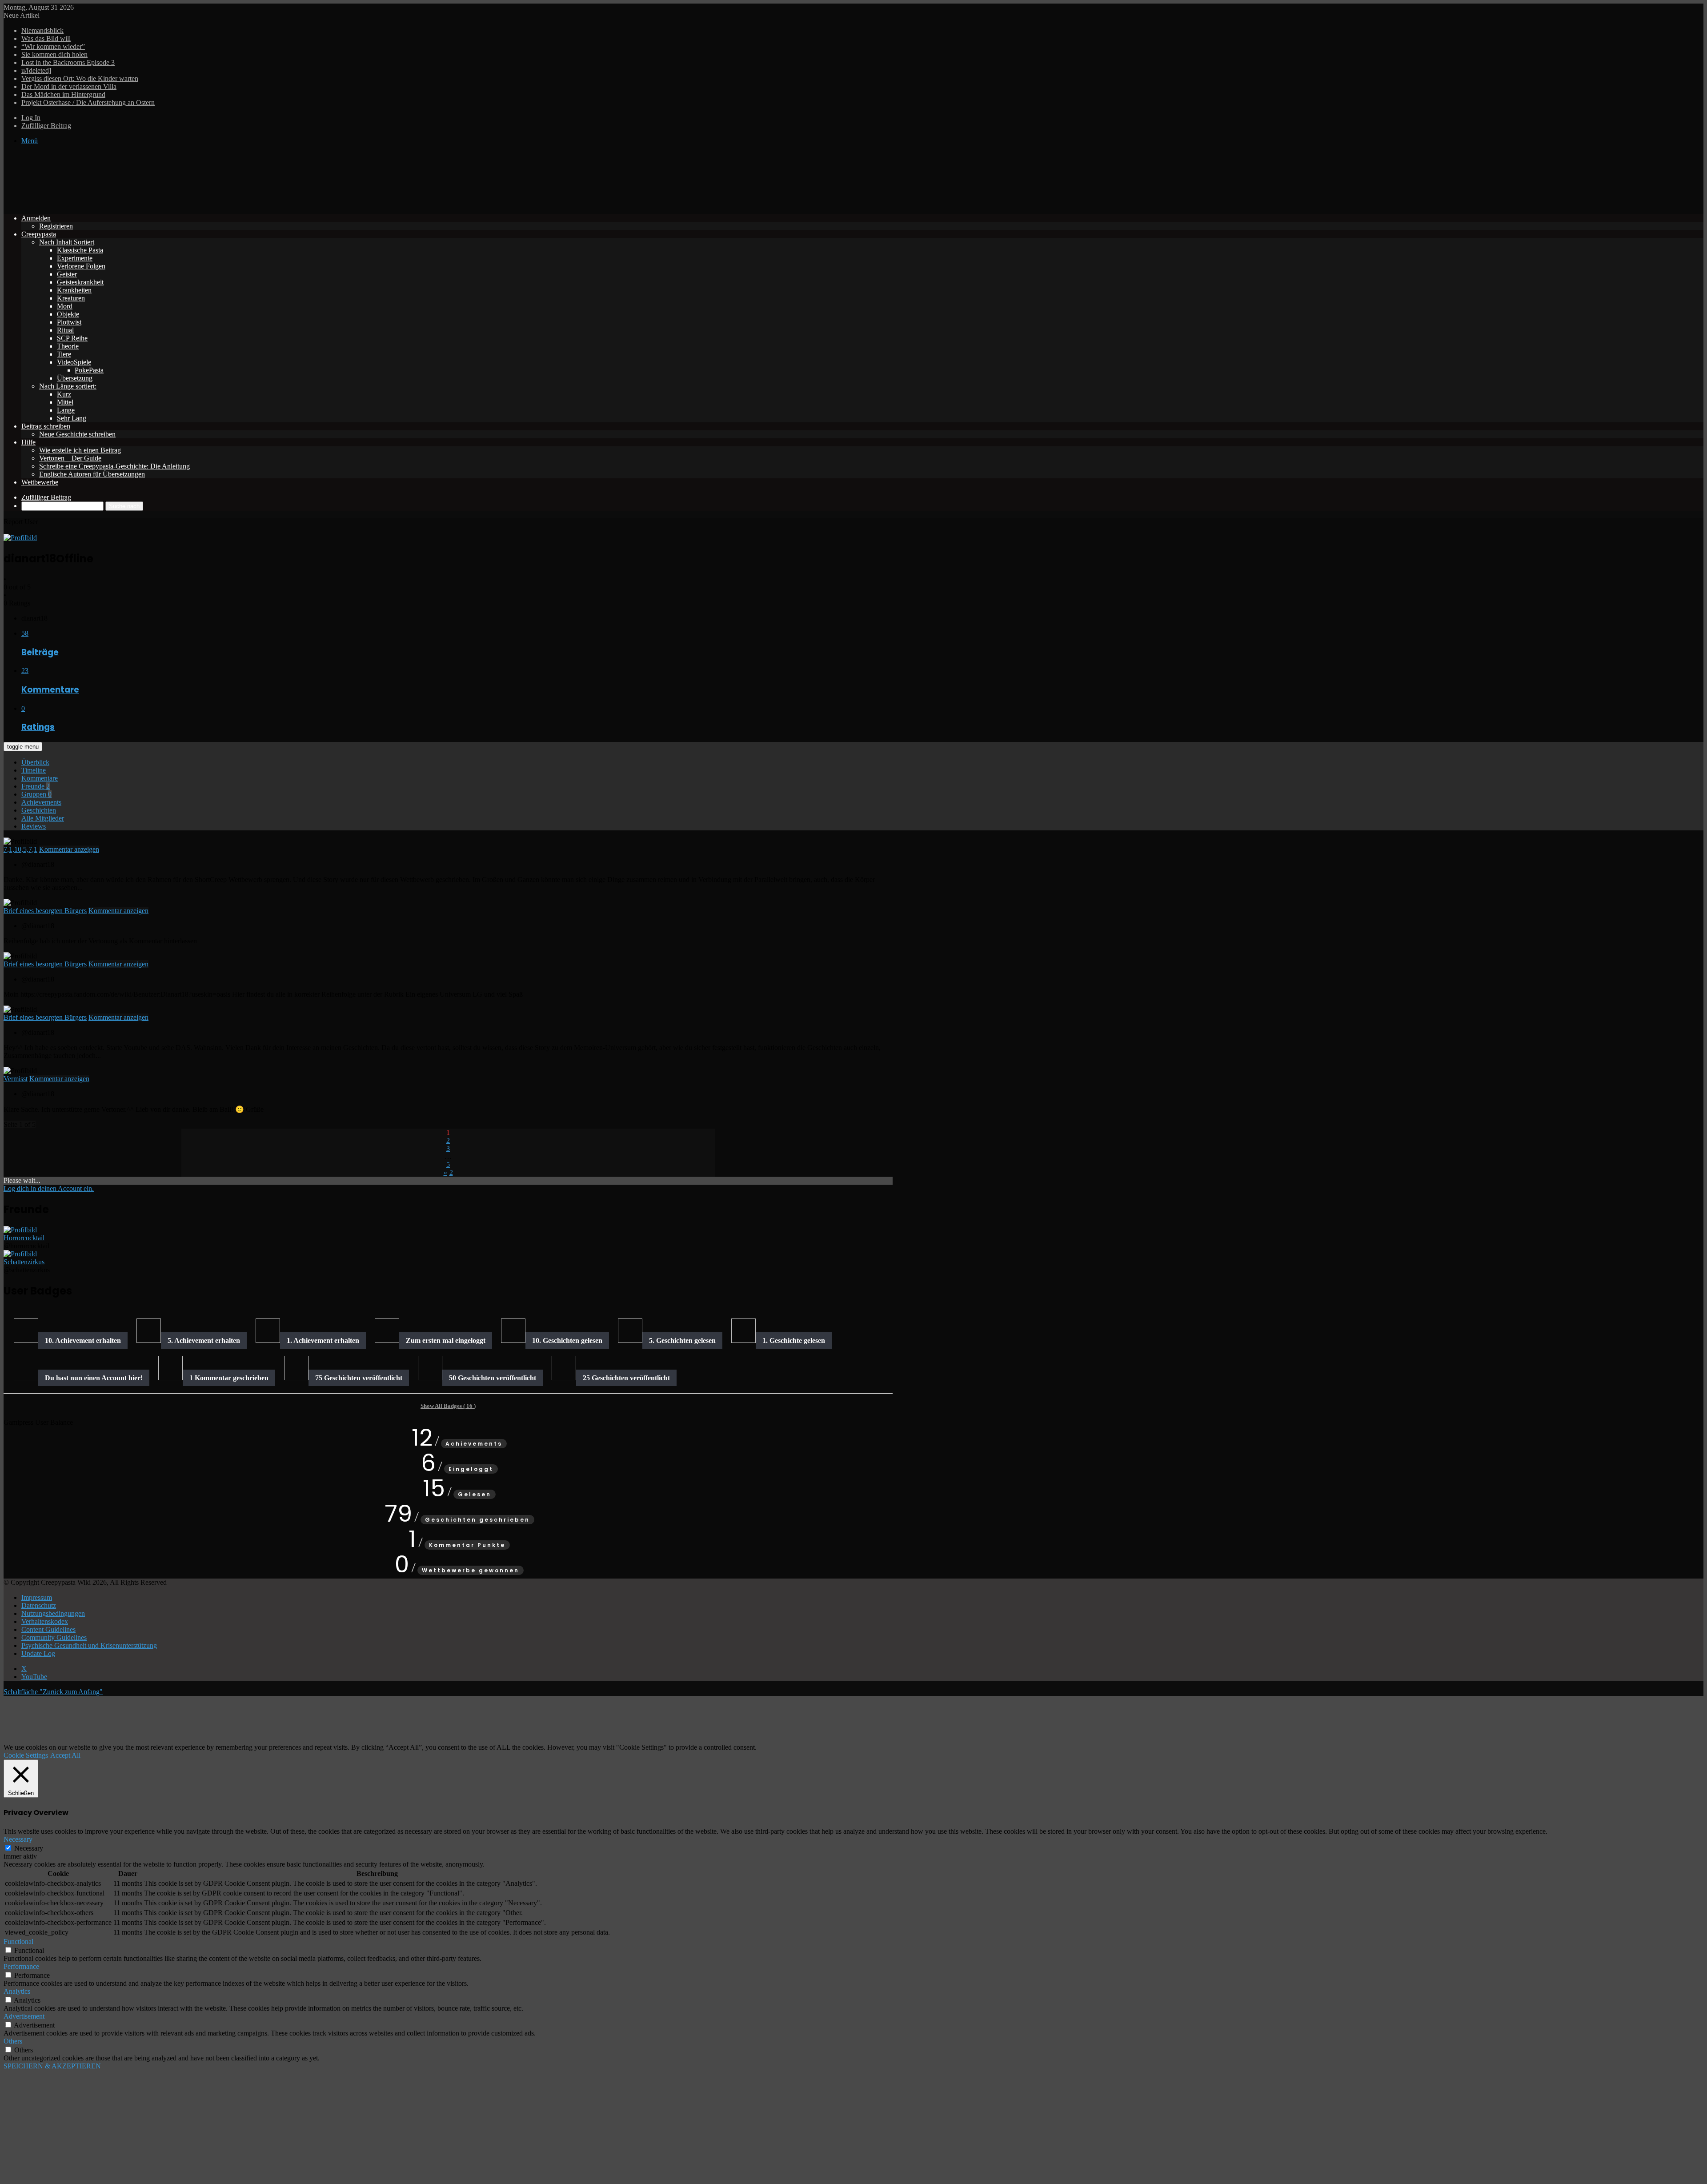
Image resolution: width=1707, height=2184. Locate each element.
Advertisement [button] (24, 2016)
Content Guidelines (48, 1629)
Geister (67, 274)
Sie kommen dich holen (54, 54)
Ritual (65, 330)
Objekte (68, 314)
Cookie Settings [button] (26, 1755)
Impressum (37, 1597)
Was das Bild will (46, 38)
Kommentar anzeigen (69, 849)
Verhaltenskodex (45, 1621)
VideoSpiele (74, 362)
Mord (65, 306)
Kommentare (40, 778)
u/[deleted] (36, 70)
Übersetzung (75, 378)
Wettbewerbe (40, 482)
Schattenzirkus (24, 1262)
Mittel (65, 402)
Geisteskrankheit (80, 282)
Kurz (64, 394)
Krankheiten (74, 290)
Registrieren (56, 226)
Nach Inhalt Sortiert (67, 242)
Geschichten (39, 810)
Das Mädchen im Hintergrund (63, 94)
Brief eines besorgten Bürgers (45, 911)
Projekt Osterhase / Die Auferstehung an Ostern (88, 102)
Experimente (75, 258)
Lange (66, 410)
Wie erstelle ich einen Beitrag (80, 450)
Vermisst (16, 1079)
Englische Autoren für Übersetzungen (92, 474)
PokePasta (89, 370)
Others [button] (13, 2041)
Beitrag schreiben (46, 426)
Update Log (38, 1653)
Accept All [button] (65, 1755)
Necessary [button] (18, 1839)
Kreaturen (71, 298)
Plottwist (69, 322)
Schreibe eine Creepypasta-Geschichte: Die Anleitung (114, 466)
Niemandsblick (42, 30)
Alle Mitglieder (43, 818)
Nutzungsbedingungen (53, 1613)
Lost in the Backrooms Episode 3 (68, 62)
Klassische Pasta (80, 250)
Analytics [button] (17, 1991)
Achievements (41, 802)
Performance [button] (21, 1966)
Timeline (34, 770)
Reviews (34, 826)
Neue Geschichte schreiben (77, 434)
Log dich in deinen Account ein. (49, 1188)
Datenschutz (39, 1605)
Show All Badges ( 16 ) (448, 1406)
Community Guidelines (54, 1637)
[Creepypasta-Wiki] (137, 203)
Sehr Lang (72, 418)
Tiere (64, 354)
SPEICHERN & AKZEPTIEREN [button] (52, 2066)
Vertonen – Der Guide (70, 458)
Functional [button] (18, 1942)
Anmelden (36, 218)
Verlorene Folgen (81, 266)
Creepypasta (39, 234)
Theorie (68, 346)
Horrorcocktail (24, 1238)
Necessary (29, 1848)
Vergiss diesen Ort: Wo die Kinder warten (80, 78)
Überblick (35, 762)
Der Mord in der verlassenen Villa (69, 86)
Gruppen (36, 794)
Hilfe (28, 442)
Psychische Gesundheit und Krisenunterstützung (89, 1645)
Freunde (36, 786)
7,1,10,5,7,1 (20, 849)
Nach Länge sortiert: (68, 386)
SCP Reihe (72, 338)
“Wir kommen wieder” (53, 46)
